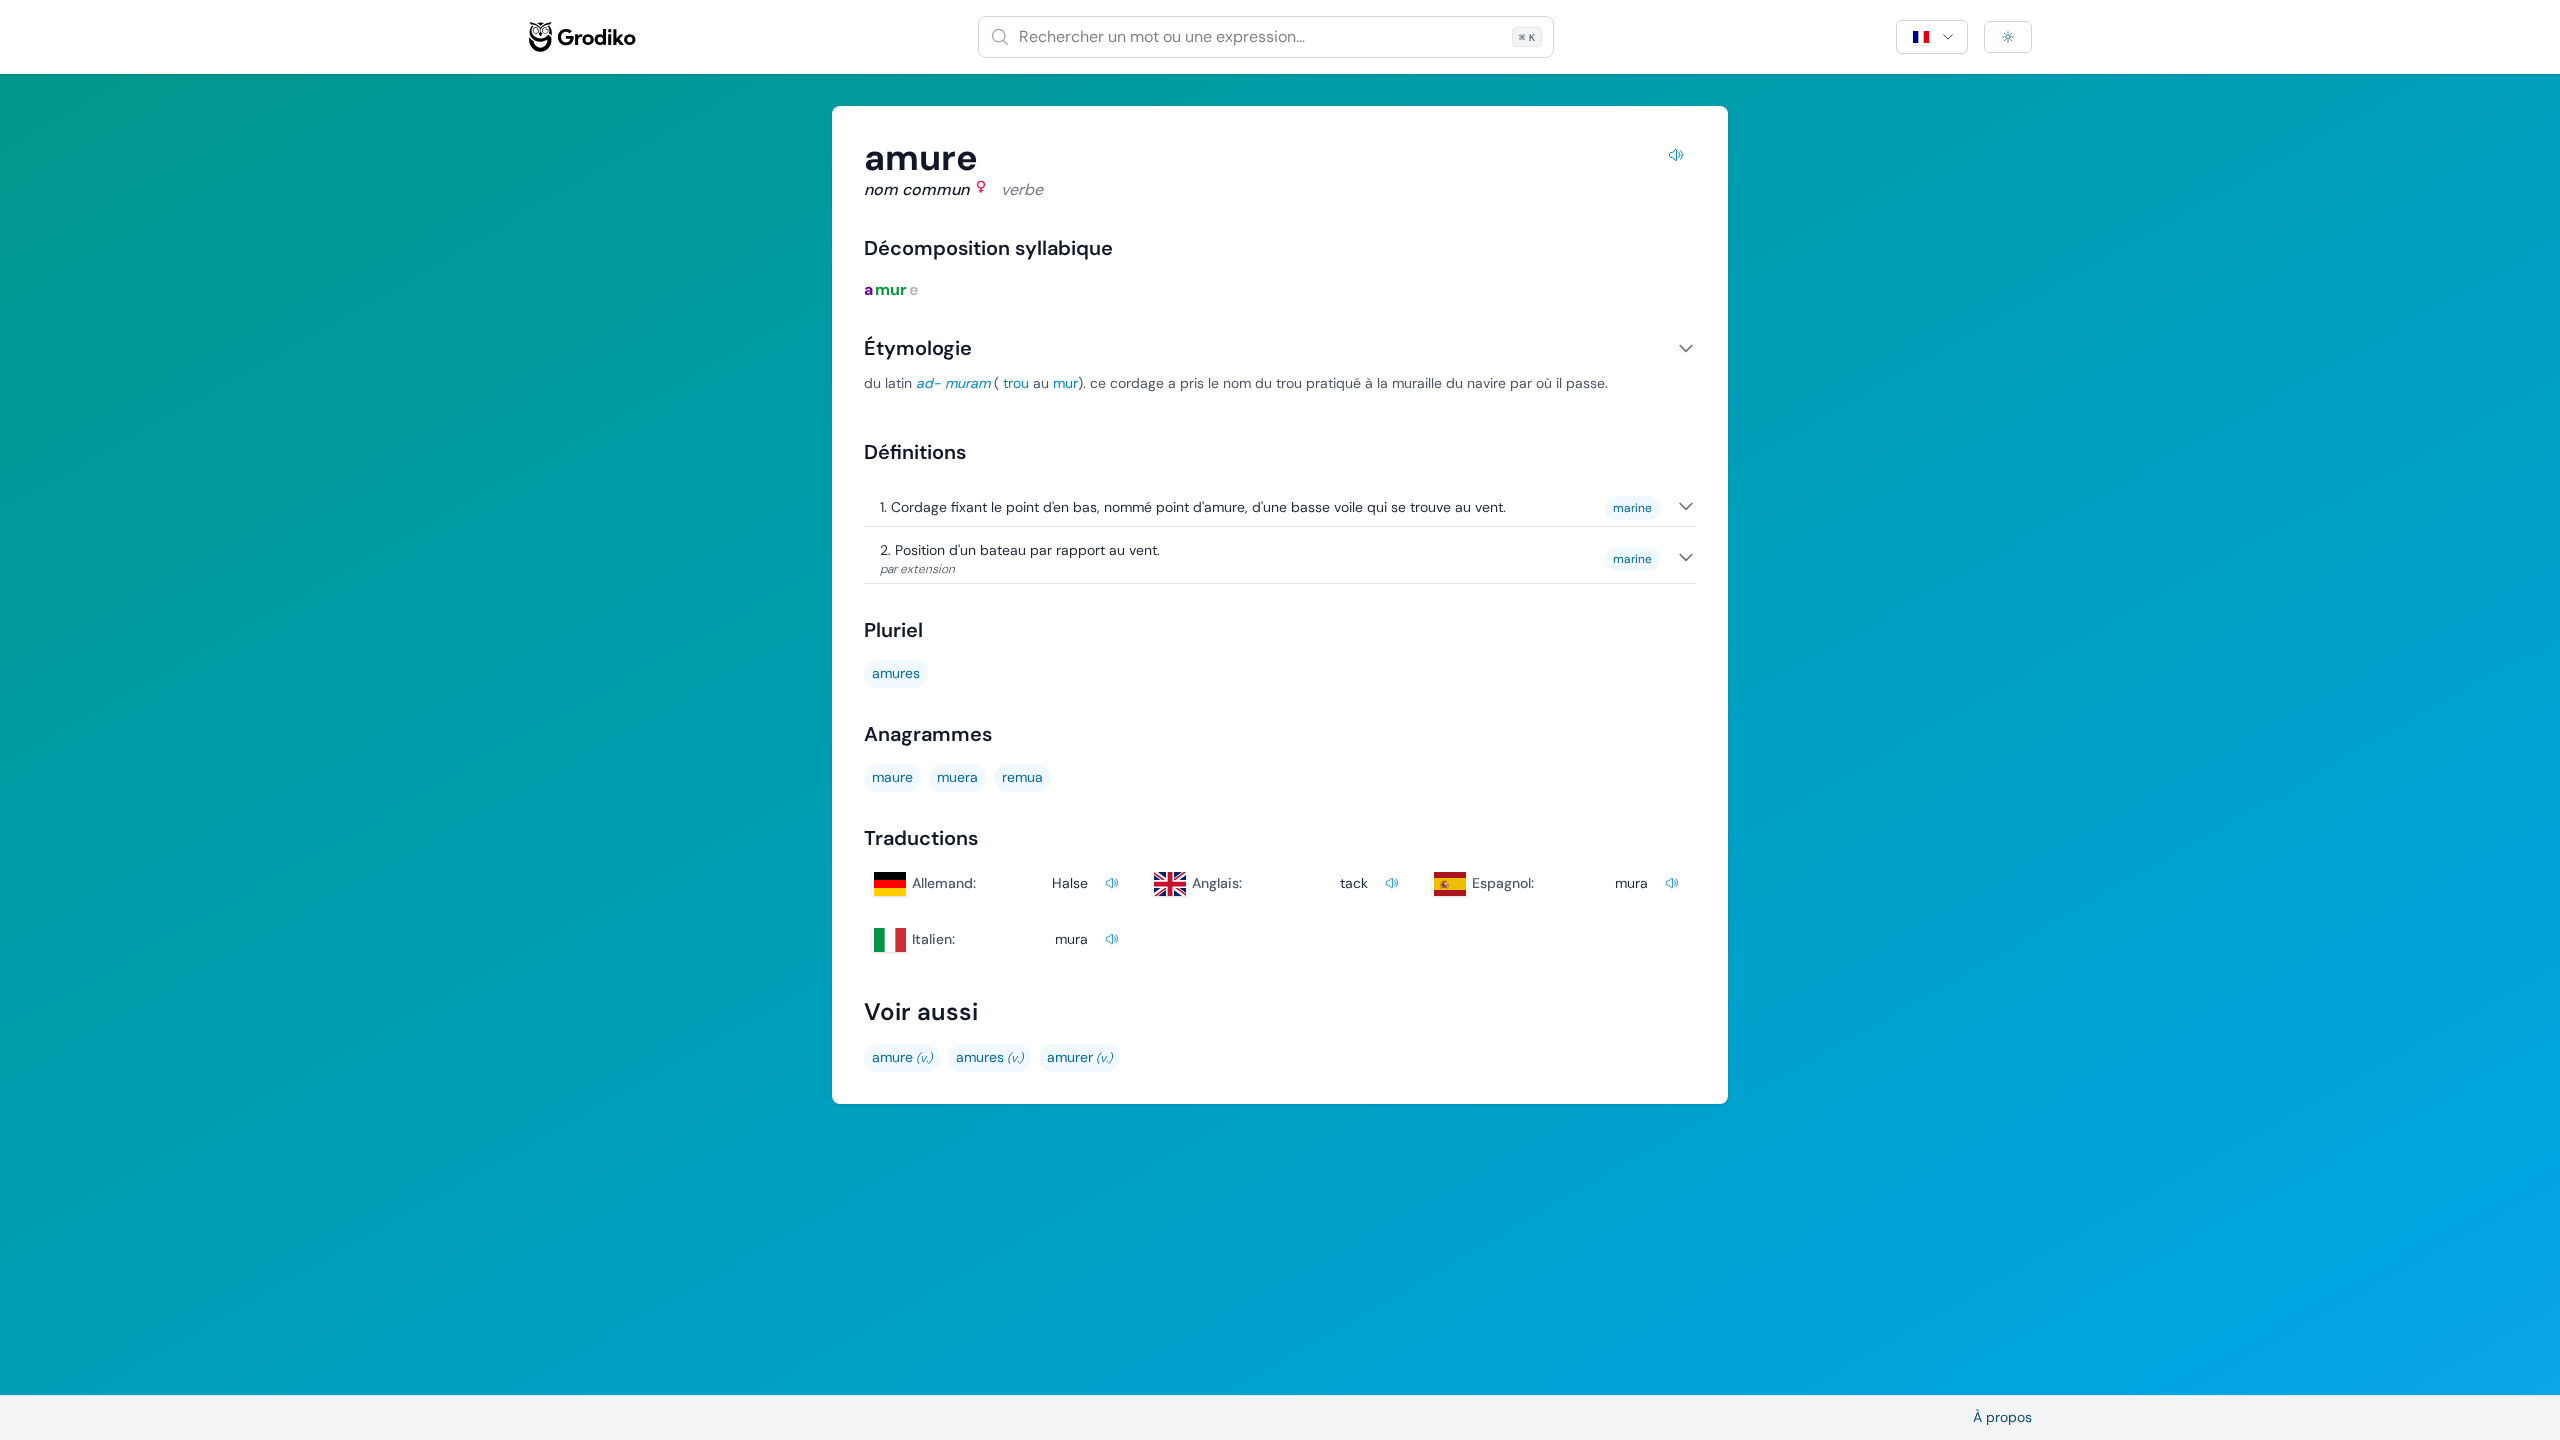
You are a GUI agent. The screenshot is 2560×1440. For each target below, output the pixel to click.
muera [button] (957, 777)
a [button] (868, 289)
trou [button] (1016, 383)
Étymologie (918, 348)
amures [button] (896, 673)
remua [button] (1022, 777)
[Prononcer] (1676, 158)
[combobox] (1266, 37)
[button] (989, 1058)
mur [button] (891, 289)
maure (892, 777)
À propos (2002, 1417)
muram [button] (967, 383)
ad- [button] (928, 383)
